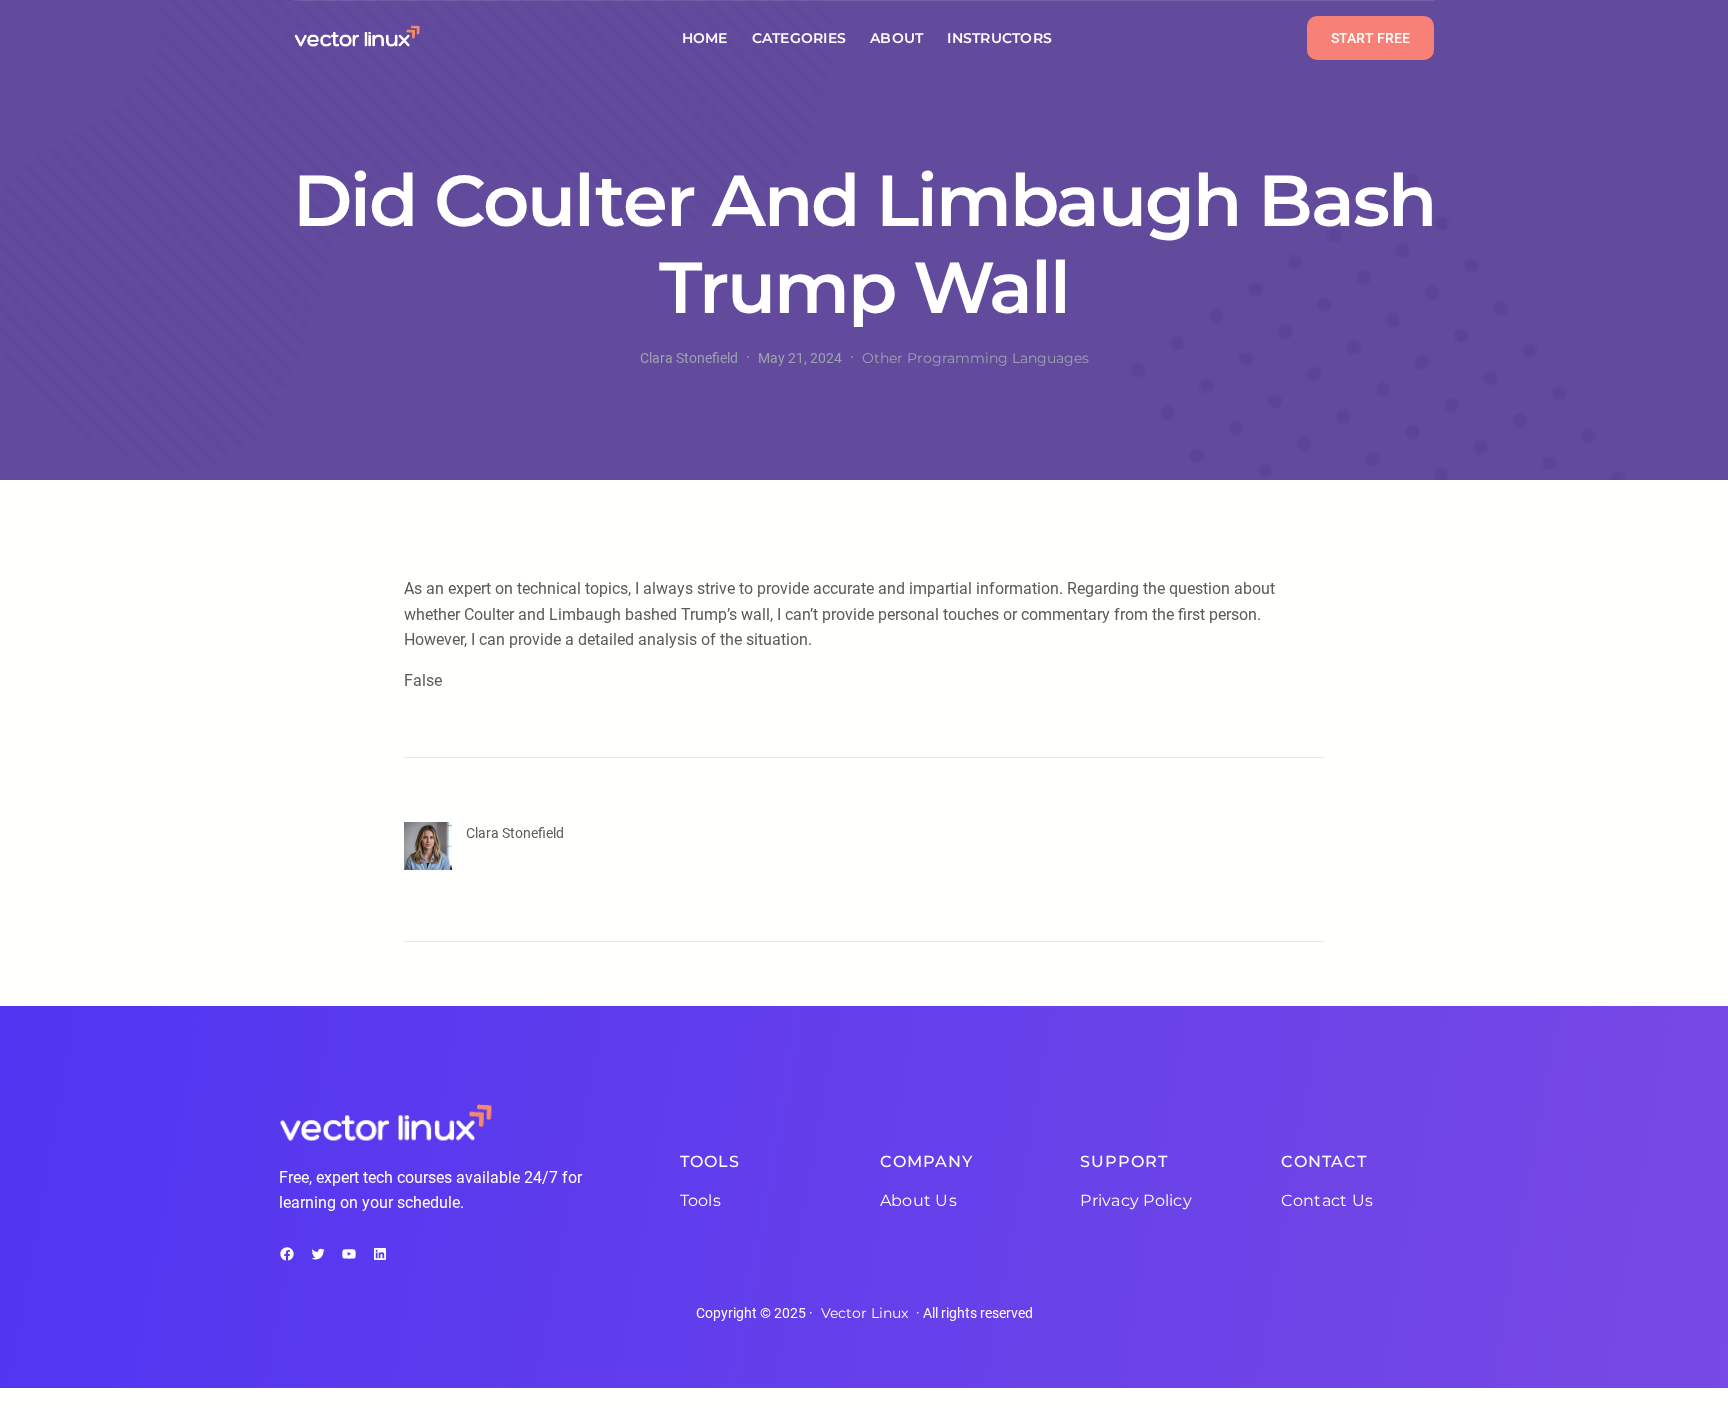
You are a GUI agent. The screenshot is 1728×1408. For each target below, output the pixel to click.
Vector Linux (864, 1313)
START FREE (1370, 38)
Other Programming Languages (975, 358)
